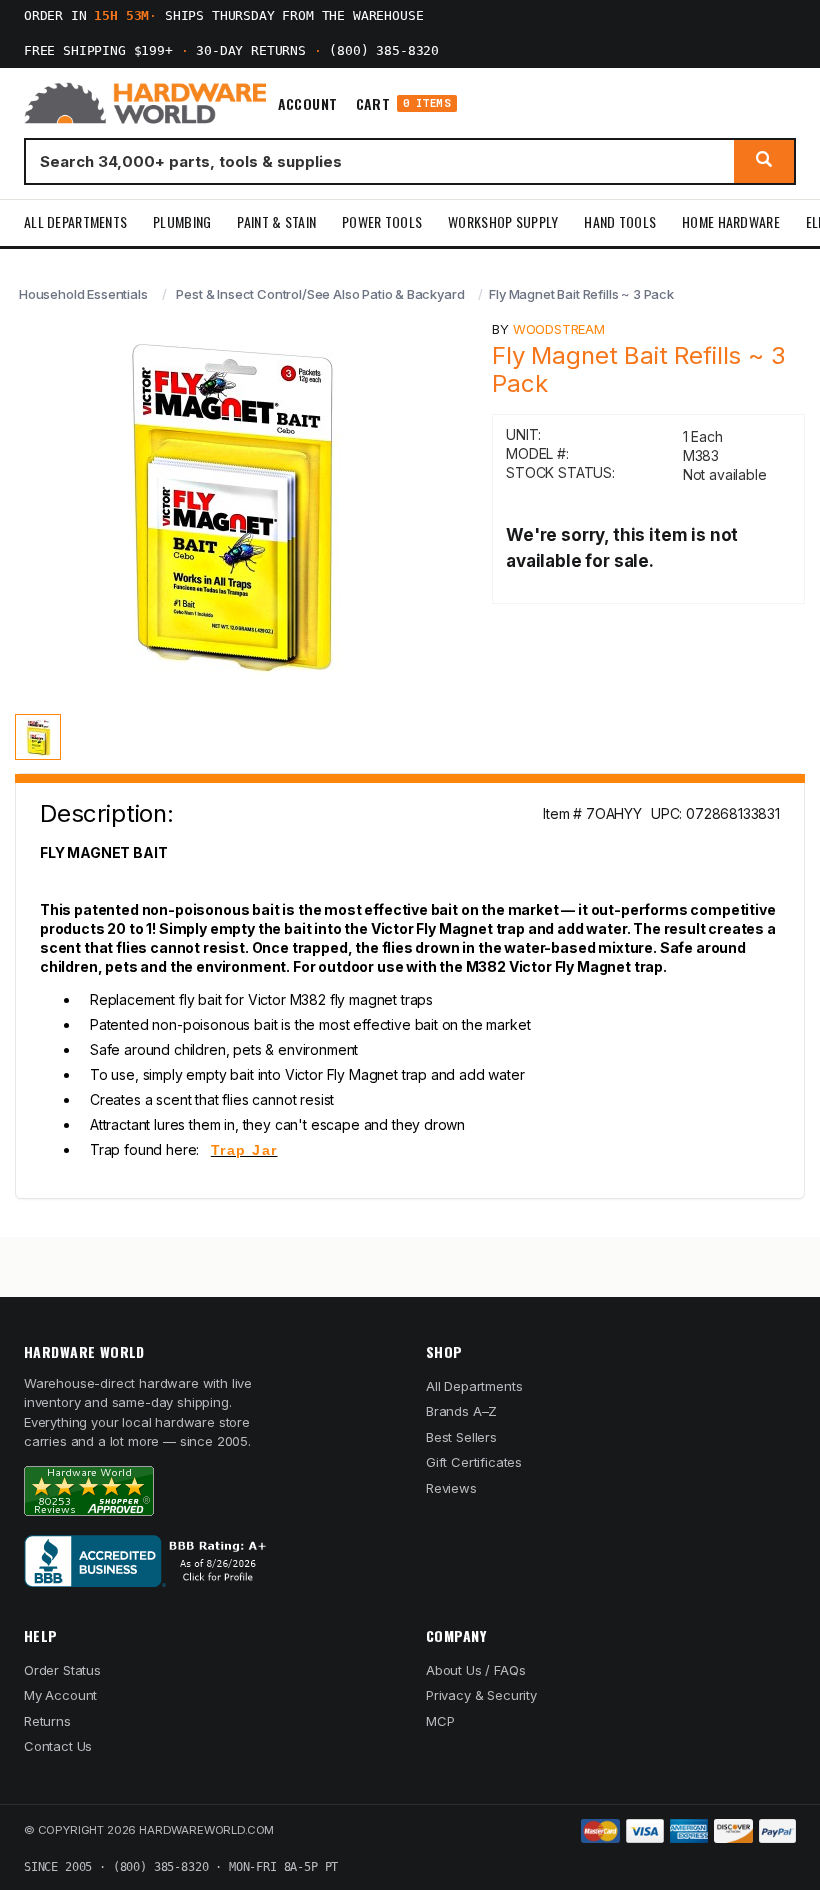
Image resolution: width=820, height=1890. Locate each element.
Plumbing (182, 221)
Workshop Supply (503, 221)
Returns (47, 1721)
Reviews (451, 1488)
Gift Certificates (474, 1462)
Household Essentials (83, 294)
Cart (403, 103)
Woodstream (559, 329)
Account (308, 104)
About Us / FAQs (475, 1670)
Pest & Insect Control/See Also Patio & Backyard (320, 294)
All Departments (75, 221)
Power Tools (382, 221)
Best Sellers (461, 1437)
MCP (440, 1721)
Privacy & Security (481, 1695)
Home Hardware (731, 221)
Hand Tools (620, 221)
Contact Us (58, 1746)
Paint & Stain (276, 221)
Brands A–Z (461, 1411)
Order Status (62, 1670)
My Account (60, 1695)
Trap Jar (244, 1150)
